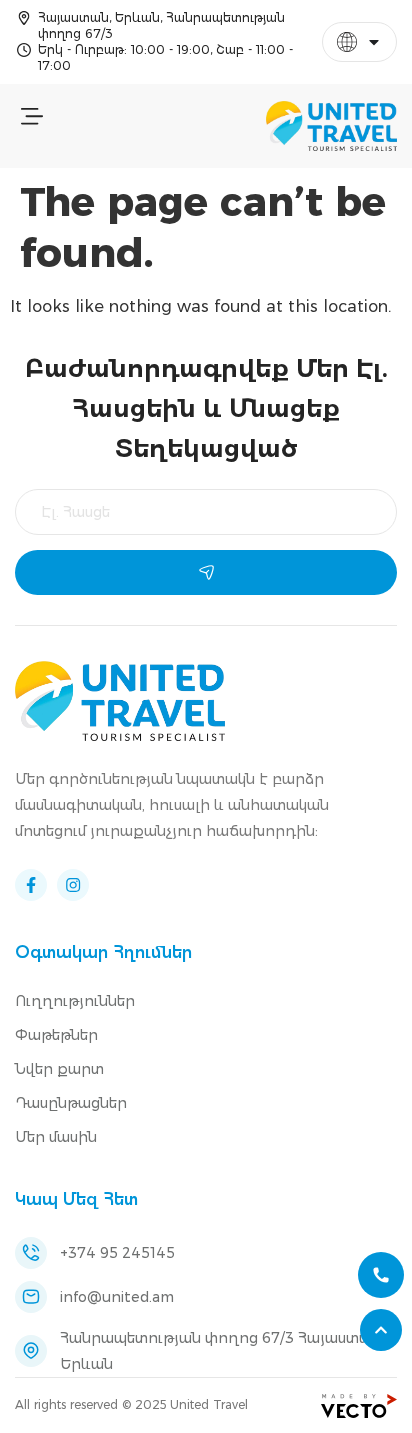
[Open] (374, 42)
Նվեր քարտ (59, 1069)
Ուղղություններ (75, 1001)
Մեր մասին (56, 1137)
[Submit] (206, 572)
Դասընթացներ (71, 1103)
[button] (31, 117)
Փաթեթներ (56, 1035)
